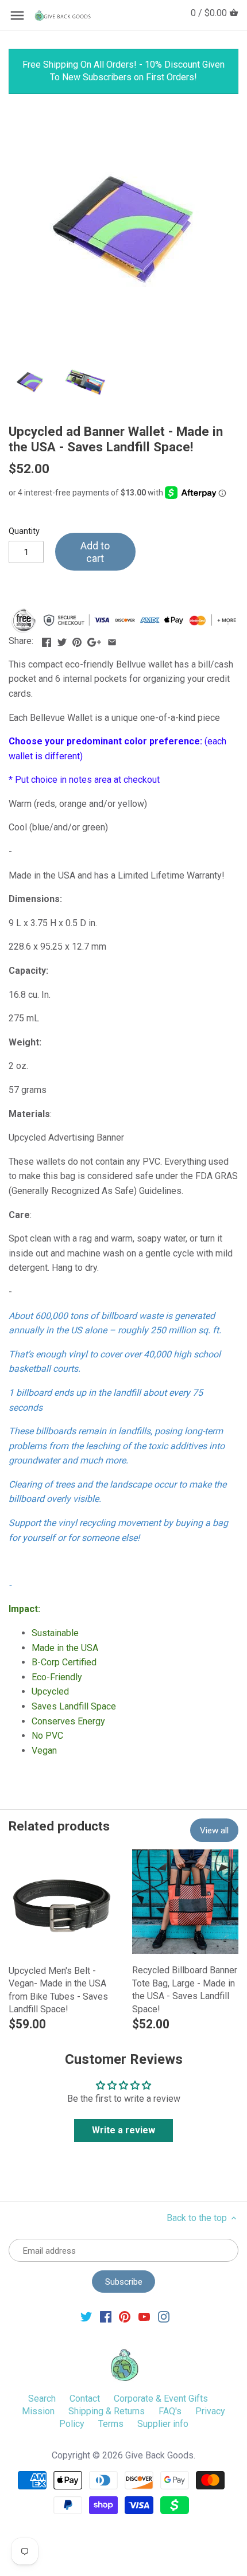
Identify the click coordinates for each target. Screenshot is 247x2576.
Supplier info (163, 2424)
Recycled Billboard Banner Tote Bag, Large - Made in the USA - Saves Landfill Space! (185, 1989)
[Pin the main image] (77, 640)
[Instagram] (164, 2316)
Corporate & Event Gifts (161, 2399)
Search (42, 2399)
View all (214, 1830)
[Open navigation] (17, 15)
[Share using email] (112, 640)
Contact (85, 2399)
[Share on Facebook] (47, 640)
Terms (111, 2424)
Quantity (24, 531)
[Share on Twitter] (62, 640)
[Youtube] (144, 2316)
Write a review (123, 2130)
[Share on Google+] (94, 640)
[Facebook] (106, 2316)
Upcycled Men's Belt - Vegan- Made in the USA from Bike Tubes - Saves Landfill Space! (58, 1990)
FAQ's (170, 2411)
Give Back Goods (159, 2455)
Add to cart (95, 552)
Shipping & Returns (107, 2411)
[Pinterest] (125, 2316)
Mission (38, 2411)
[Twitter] (86, 2316)
